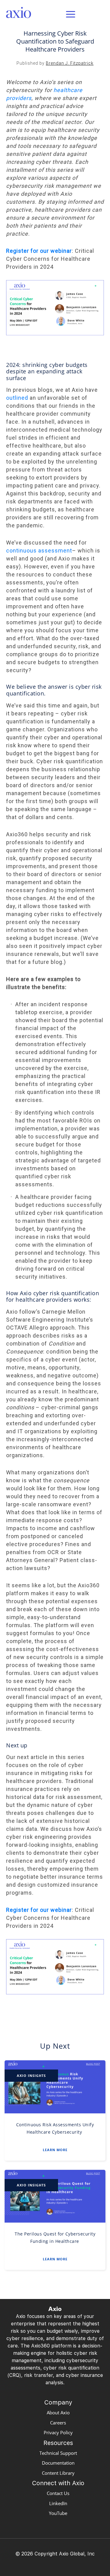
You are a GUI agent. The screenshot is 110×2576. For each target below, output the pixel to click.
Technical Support (58, 2453)
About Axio (58, 2412)
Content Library (58, 2473)
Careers (58, 2423)
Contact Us (58, 2493)
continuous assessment (39, 551)
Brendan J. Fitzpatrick (70, 63)
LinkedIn (58, 2503)
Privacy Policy (58, 2432)
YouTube (58, 2513)
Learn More (55, 2150)
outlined (17, 398)
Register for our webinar (39, 251)
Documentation (58, 2463)
